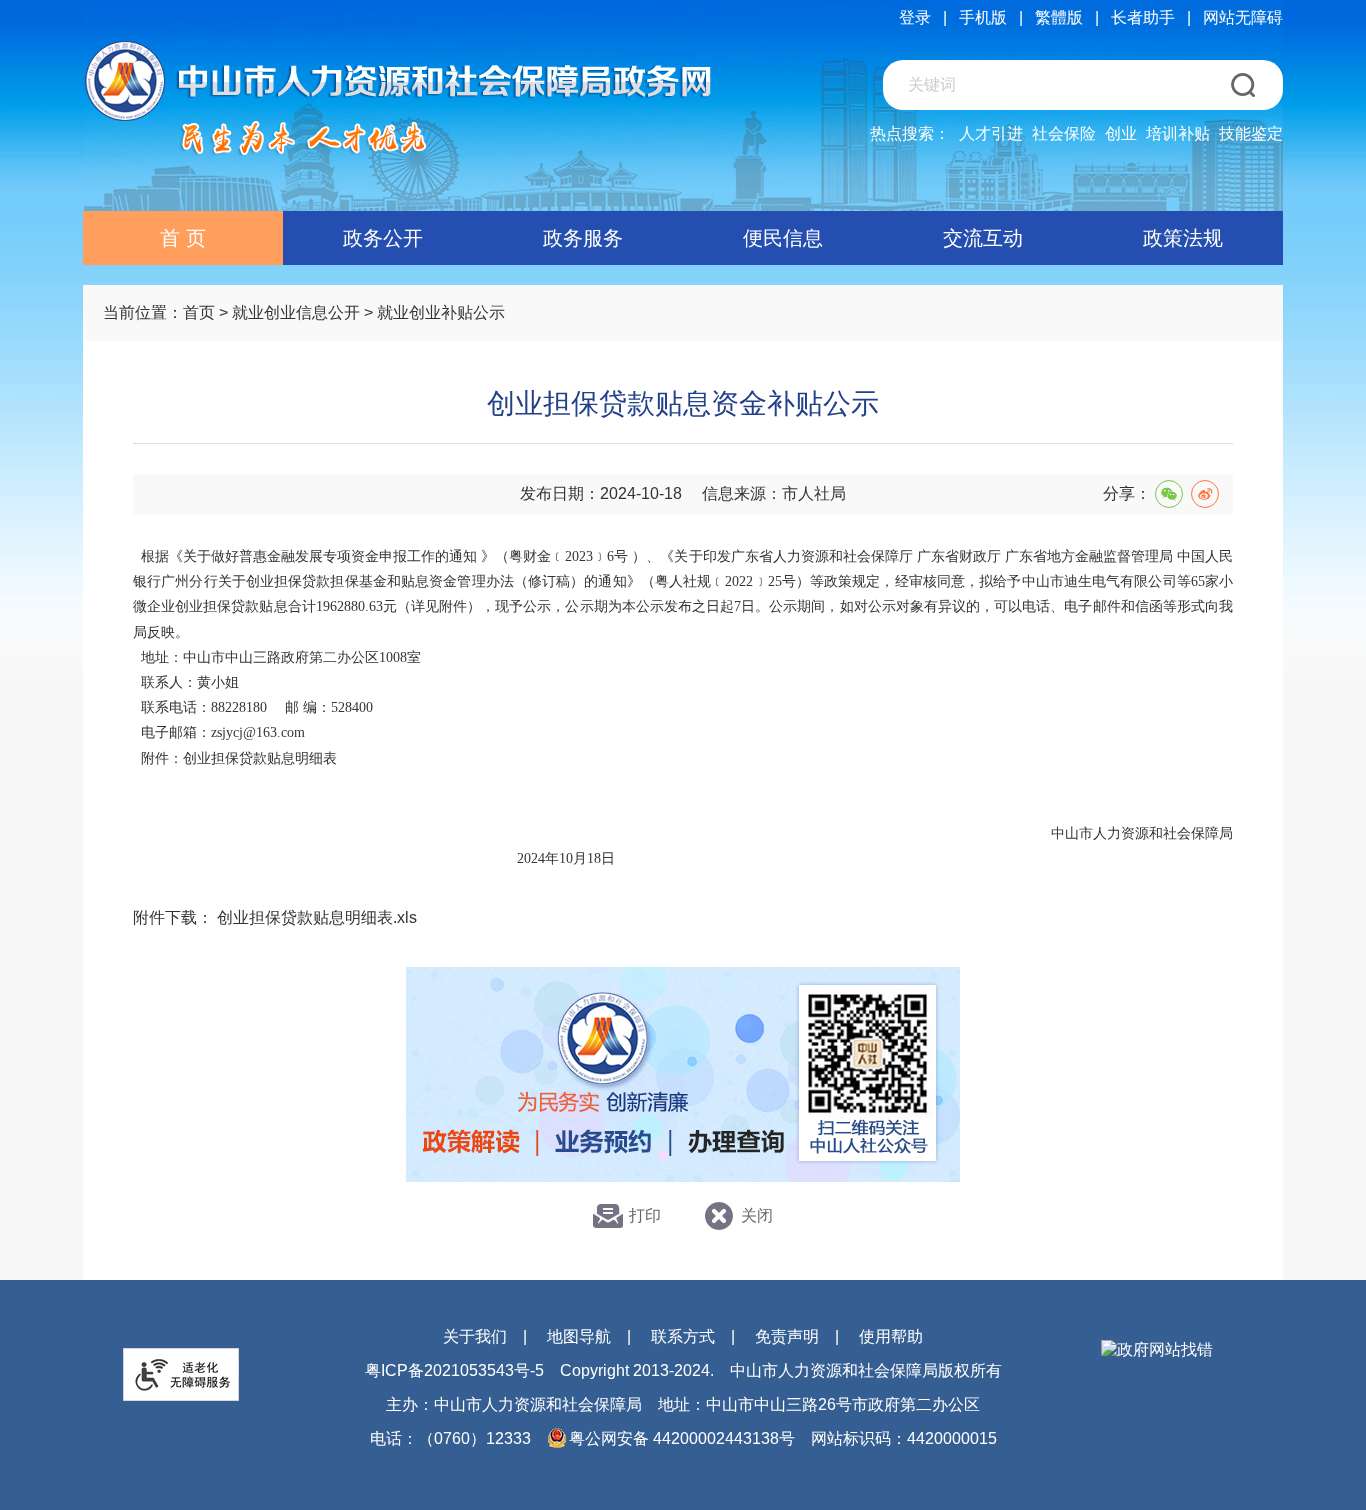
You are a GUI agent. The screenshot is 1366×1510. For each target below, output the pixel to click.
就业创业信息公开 (296, 312)
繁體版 (1059, 17)
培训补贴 (1178, 133)
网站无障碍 (1243, 17)
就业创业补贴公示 (441, 312)
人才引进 (991, 133)
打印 (645, 1215)
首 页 (183, 238)
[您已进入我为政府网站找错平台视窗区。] (1157, 1350)
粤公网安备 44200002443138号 (682, 1438)
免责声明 (787, 1336)
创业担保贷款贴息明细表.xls (317, 917)
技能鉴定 (1251, 133)
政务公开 (383, 238)
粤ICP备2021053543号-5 (454, 1370)
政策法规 (1183, 238)
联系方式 (683, 1336)
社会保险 (1064, 133)
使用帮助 (891, 1336)
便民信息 (783, 238)
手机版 (983, 17)
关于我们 (475, 1336)
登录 (915, 17)
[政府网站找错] (1157, 1350)
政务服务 (583, 238)
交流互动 (983, 238)
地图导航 (579, 1336)
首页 (199, 312)
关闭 (757, 1215)
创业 (1121, 133)
